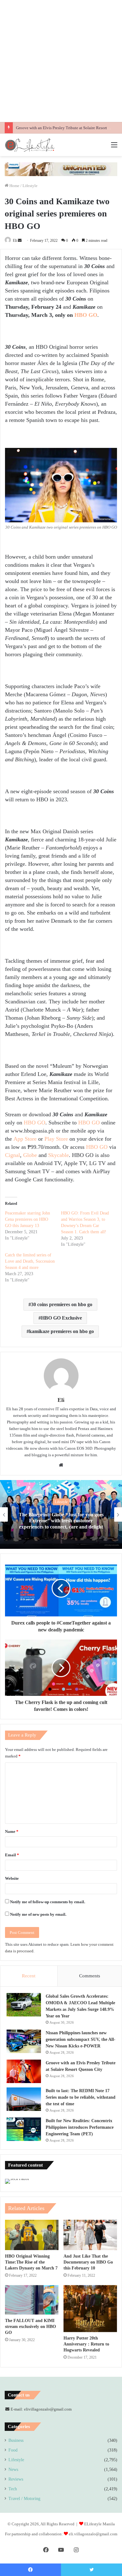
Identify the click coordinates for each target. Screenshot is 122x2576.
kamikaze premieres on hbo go (61, 1331)
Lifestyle (30, 186)
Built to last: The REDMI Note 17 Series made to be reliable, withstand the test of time (81, 2097)
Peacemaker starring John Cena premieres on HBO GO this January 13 (28, 1219)
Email (12, 1855)
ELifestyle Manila (99, 2524)
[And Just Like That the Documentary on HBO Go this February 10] (90, 2235)
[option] (61, 1514)
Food (13, 2450)
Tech (13, 2489)
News (13, 2470)
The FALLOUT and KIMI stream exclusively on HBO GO (30, 2327)
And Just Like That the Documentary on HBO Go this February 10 (88, 2262)
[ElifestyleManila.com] (30, 145)
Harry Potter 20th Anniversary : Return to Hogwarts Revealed (86, 2344)
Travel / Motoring (24, 2499)
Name (12, 1831)
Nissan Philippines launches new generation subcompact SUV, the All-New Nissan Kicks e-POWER (81, 2039)
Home (14, 186)
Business (16, 2440)
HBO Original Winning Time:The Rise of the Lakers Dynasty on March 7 (31, 2262)
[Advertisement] (61, 61)
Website (12, 1878)
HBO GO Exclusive (61, 1318)
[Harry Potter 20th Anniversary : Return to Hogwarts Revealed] (90, 2309)
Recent (29, 1976)
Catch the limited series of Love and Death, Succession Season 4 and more (30, 1261)
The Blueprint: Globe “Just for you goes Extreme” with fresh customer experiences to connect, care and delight (61, 1521)
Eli (15, 241)
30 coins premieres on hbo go (62, 1304)
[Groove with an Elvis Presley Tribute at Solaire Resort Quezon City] (24, 2071)
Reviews (16, 2479)
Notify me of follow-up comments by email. (48, 1902)
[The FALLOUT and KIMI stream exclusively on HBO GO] (32, 2300)
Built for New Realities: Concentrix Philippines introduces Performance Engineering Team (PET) (80, 2127)
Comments (90, 1976)
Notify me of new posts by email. (38, 1914)
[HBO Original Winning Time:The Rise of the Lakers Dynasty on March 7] (32, 2235)
